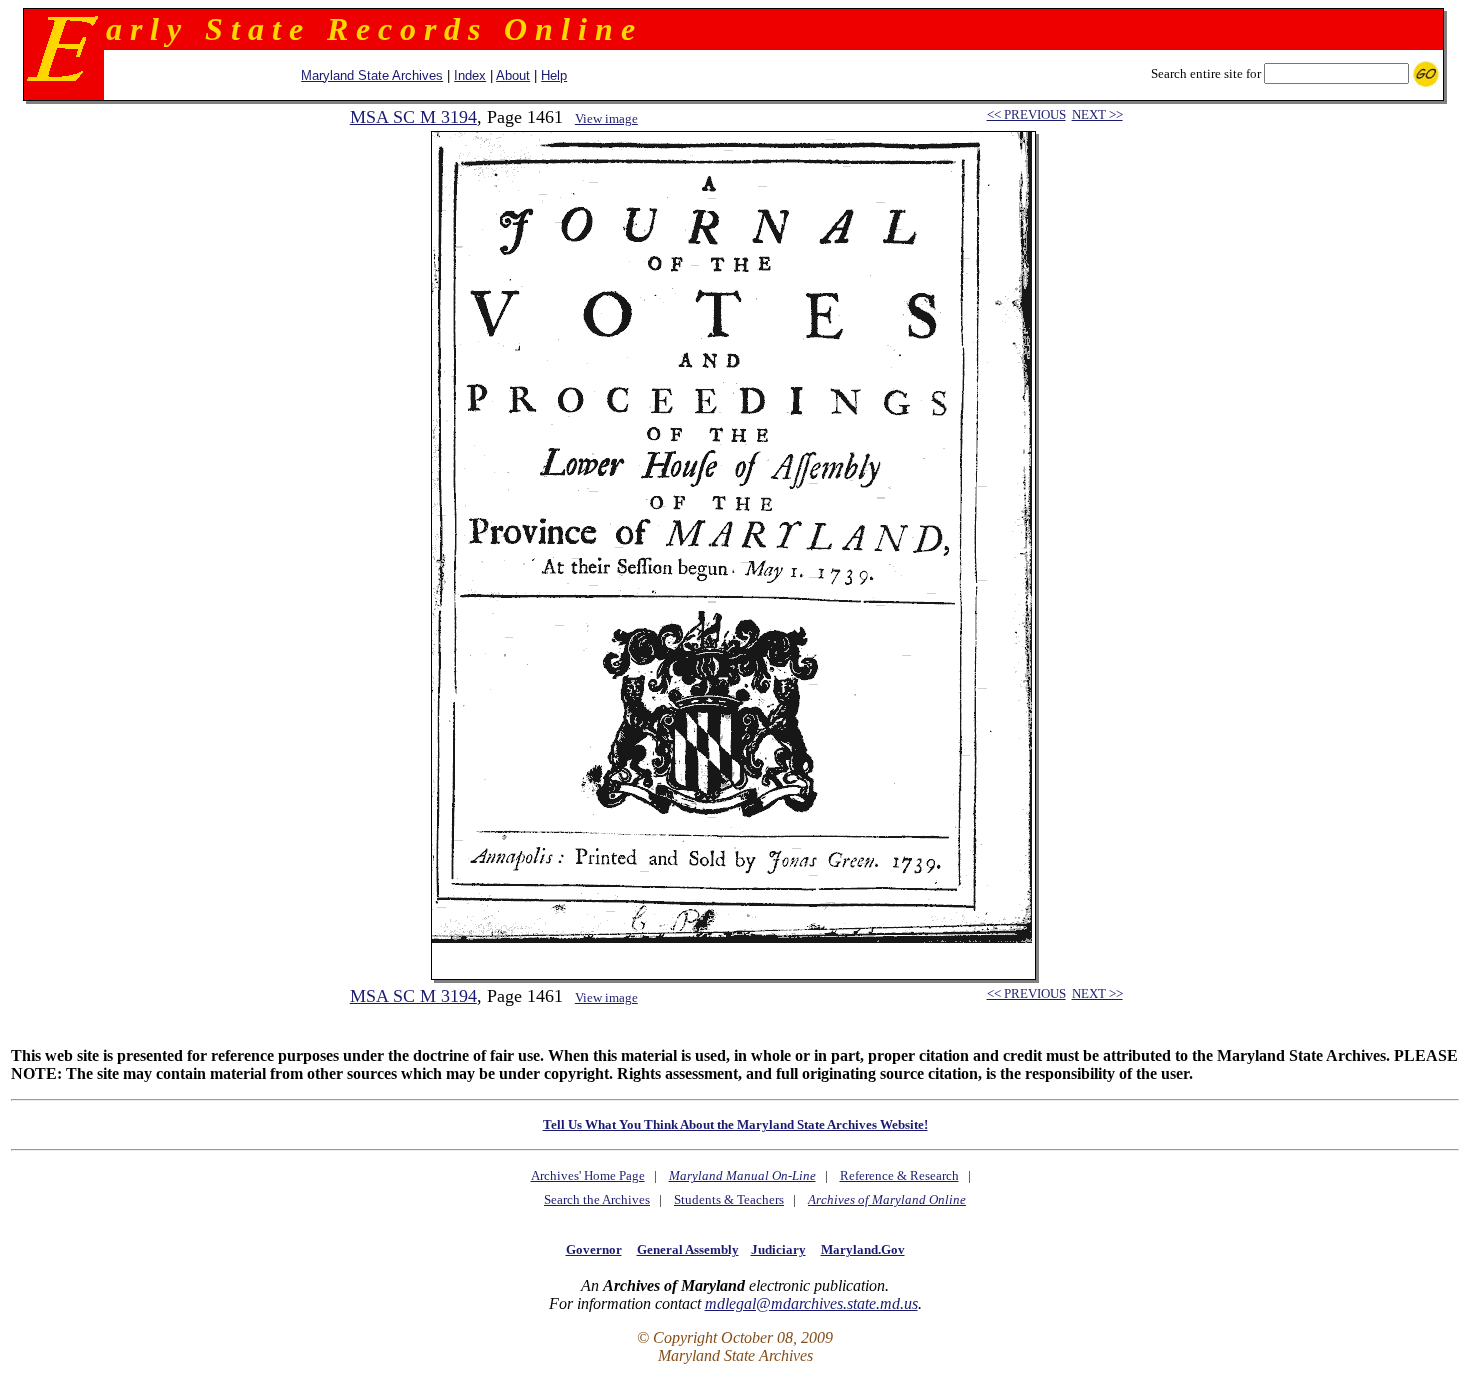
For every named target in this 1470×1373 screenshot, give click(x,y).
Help (554, 75)
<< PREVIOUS (1026, 114)
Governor (594, 1249)
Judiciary (778, 1249)
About (513, 75)
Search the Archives (597, 1199)
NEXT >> (1097, 114)
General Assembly (688, 1249)
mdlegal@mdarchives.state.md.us (811, 1303)
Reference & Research (899, 1175)
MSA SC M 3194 (413, 117)
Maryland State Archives (372, 75)
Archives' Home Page (588, 1175)
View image (606, 118)
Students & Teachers (729, 1199)
